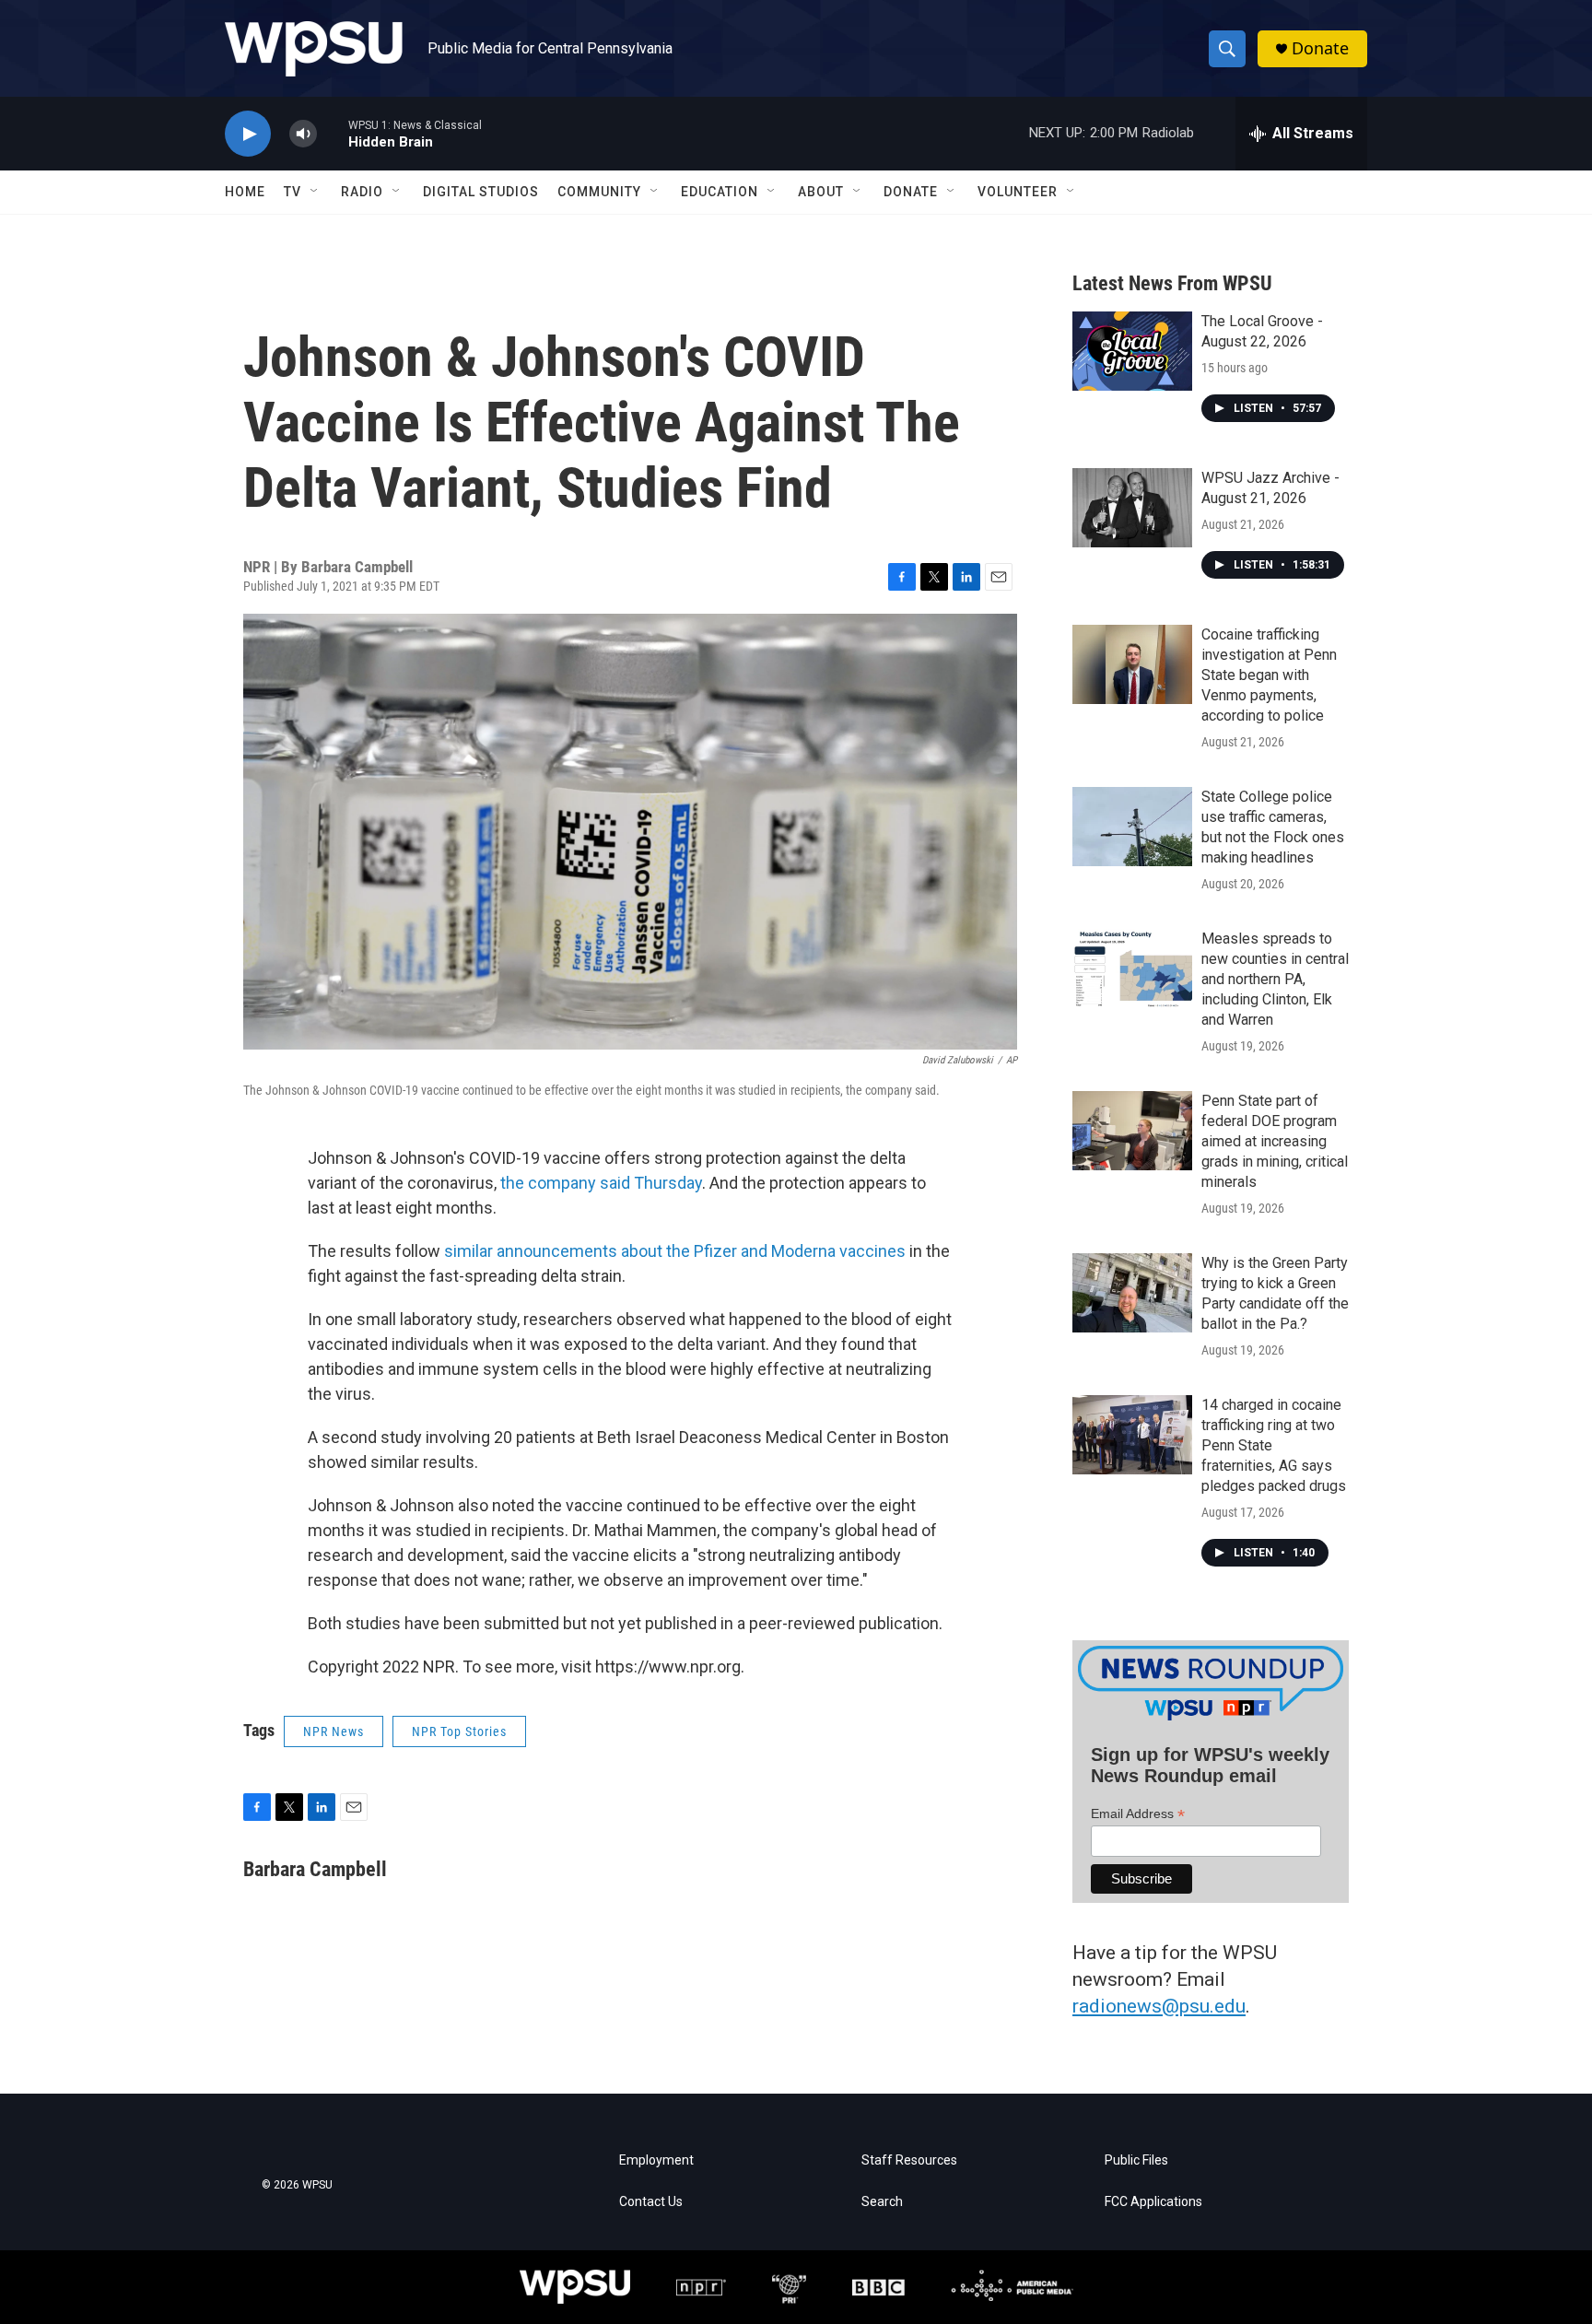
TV (293, 192)
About (821, 192)
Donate (1320, 48)
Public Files (1136, 2160)
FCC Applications (1153, 2202)
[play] (248, 134)
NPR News (334, 1731)
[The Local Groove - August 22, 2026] (1132, 351)
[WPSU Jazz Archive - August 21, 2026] (1132, 508)
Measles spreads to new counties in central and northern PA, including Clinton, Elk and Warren (1275, 979)
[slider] (333, 133)
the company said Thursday (601, 1183)
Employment (656, 2160)
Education (720, 192)
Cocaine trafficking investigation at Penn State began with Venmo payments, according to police (1269, 675)
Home (245, 192)
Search (882, 2202)
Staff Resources (909, 2160)
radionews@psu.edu (1159, 2006)
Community (599, 192)
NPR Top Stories (459, 1731)
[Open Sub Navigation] (315, 192)
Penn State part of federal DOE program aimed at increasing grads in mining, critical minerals (1275, 1141)
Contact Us (651, 2202)
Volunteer (1018, 192)
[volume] (303, 134)
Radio (362, 192)
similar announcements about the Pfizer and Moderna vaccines (675, 1251)
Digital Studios (481, 192)
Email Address (1138, 1814)
